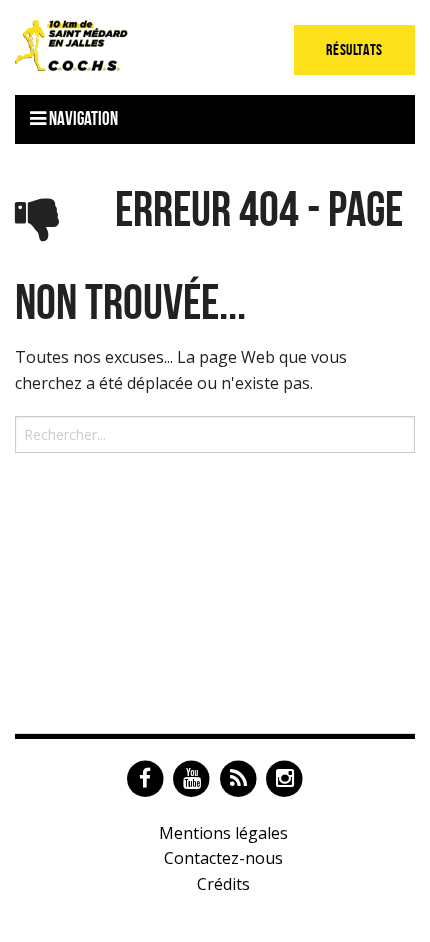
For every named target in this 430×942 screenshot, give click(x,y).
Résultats (354, 49)
